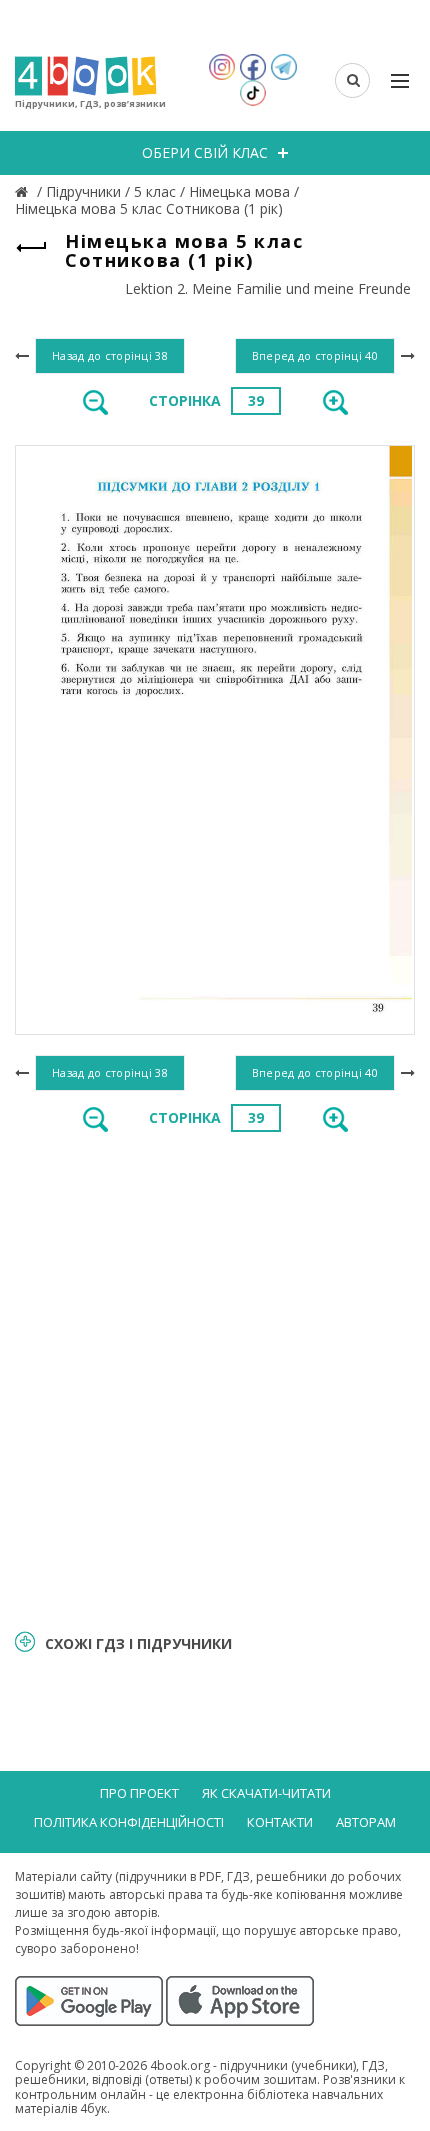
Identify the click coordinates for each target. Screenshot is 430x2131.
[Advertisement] (215, 1379)
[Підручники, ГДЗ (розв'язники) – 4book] (24, 191)
